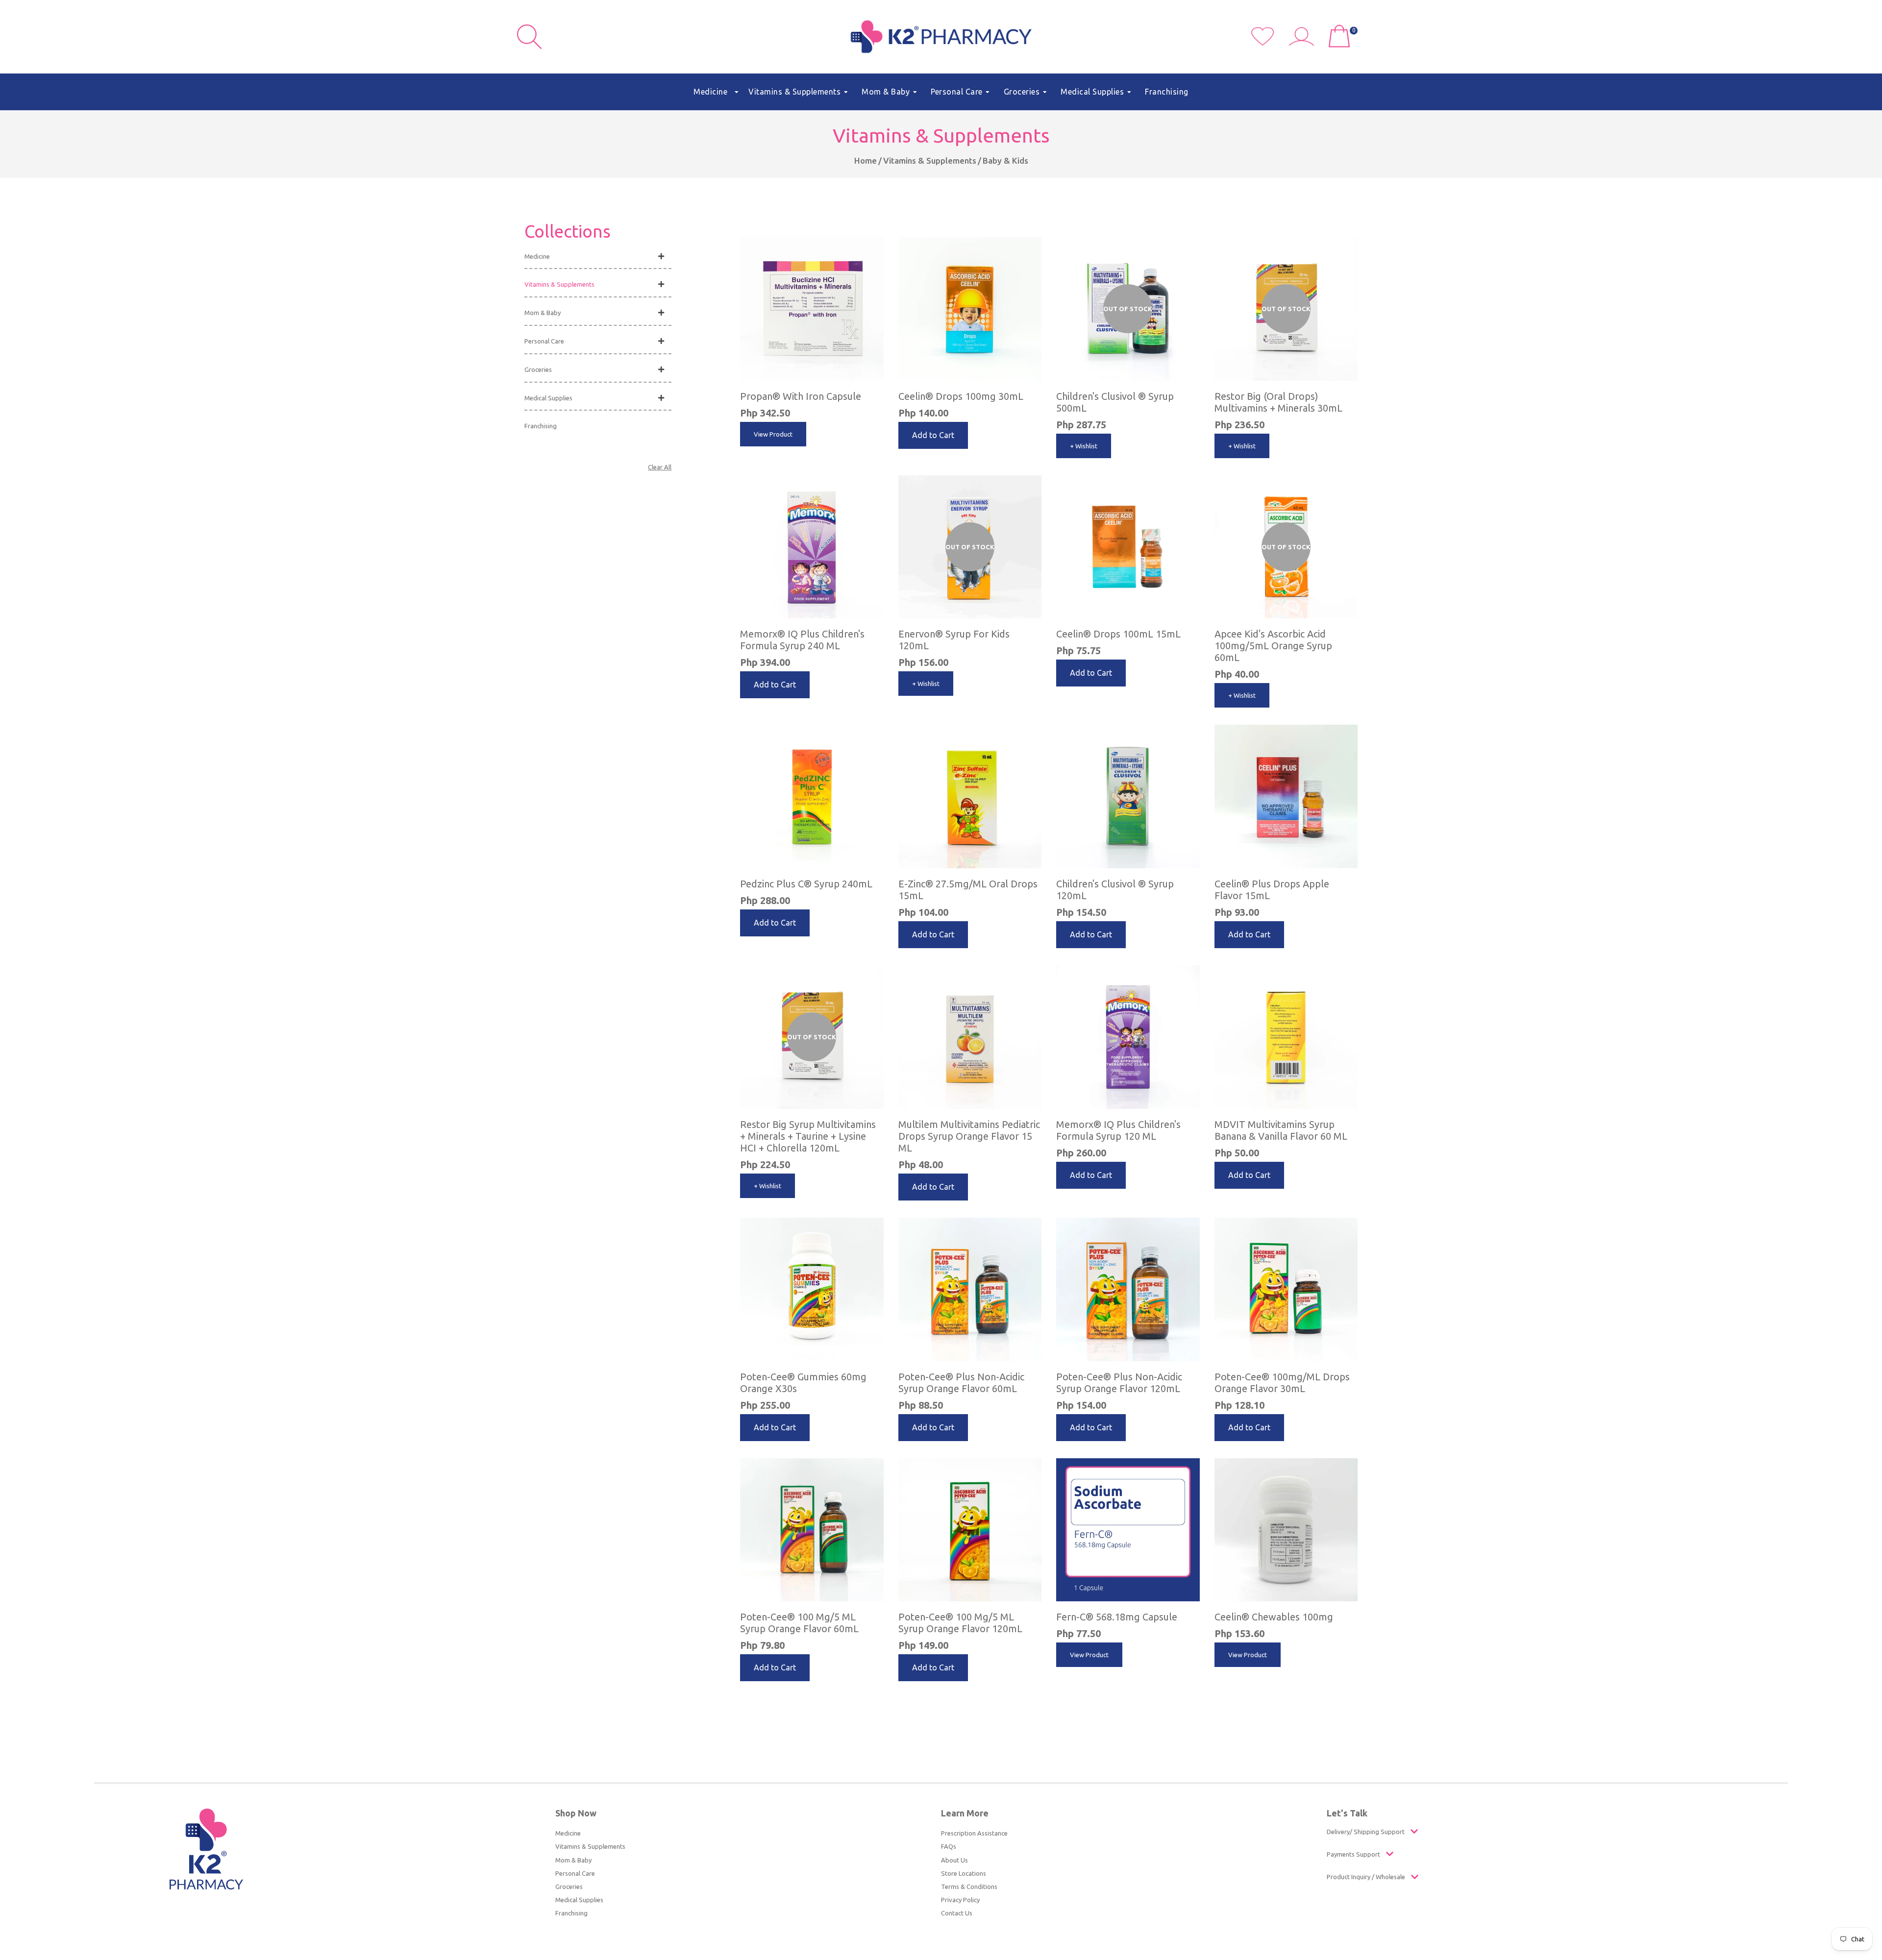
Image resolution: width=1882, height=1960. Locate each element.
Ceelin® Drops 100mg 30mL (961, 396)
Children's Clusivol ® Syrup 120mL (1115, 890)
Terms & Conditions (969, 1886)
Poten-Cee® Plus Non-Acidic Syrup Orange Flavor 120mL (1119, 1383)
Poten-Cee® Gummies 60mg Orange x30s (803, 1383)
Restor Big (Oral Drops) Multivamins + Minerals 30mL (1278, 402)
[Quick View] (1190, 237)
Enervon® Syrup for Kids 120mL (954, 640)
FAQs (949, 1846)
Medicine (537, 256)
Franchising (541, 426)
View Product (773, 434)
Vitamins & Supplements (930, 160)
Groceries (538, 369)
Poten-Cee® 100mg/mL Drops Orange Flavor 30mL (1282, 1383)
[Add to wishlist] (874, 246)
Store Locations (964, 1873)
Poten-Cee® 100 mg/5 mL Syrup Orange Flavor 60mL (799, 1623)
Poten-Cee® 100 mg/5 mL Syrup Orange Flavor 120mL (960, 1623)
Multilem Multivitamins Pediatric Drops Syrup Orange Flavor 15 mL (969, 1136)
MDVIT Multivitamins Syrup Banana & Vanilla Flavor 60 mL (1281, 1130)
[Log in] (1305, 43)
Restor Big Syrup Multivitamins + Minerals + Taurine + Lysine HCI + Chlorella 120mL (808, 1136)
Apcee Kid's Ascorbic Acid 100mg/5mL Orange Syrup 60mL (1273, 646)
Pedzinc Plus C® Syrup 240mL (806, 884)
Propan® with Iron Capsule (801, 396)
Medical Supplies (548, 398)
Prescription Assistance (974, 1833)
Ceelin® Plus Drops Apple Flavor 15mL (1272, 890)
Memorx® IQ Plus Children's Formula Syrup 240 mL (802, 640)
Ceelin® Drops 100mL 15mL (1118, 634)
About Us (954, 1860)
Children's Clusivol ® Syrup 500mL (1115, 402)
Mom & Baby (543, 313)
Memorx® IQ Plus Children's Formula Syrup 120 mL (1118, 1130)
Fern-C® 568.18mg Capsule (1117, 1617)
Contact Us (957, 1913)
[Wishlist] (1270, 43)
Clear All (660, 467)
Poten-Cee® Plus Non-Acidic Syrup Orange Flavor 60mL (961, 1383)
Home (866, 160)
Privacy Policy (960, 1900)
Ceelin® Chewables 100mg (1274, 1617)
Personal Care (544, 341)
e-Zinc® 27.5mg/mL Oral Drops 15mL (968, 890)
